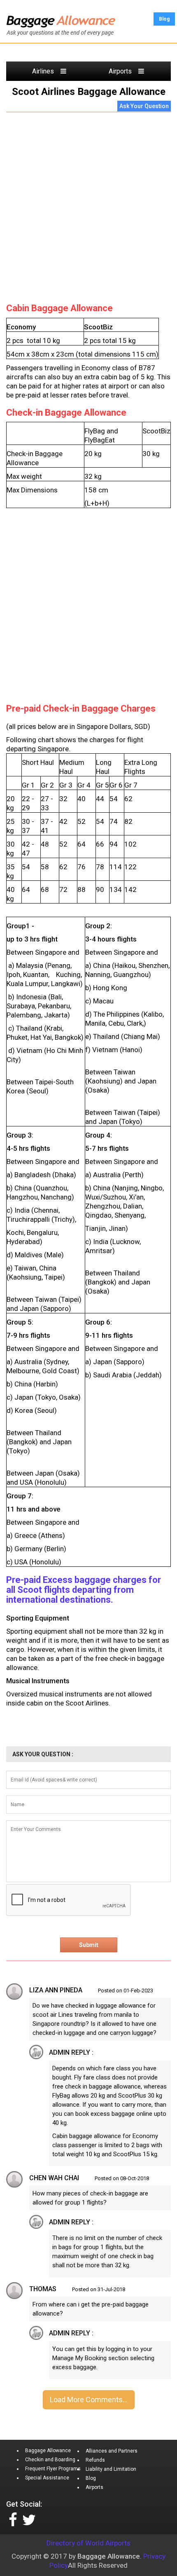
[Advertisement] (88, 206)
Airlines (46, 71)
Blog (164, 19)
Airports (123, 71)
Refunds (95, 2460)
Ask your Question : (43, 1754)
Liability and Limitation (111, 2469)
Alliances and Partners (112, 2451)
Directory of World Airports (88, 2543)
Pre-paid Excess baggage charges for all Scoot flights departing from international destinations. (84, 1590)
